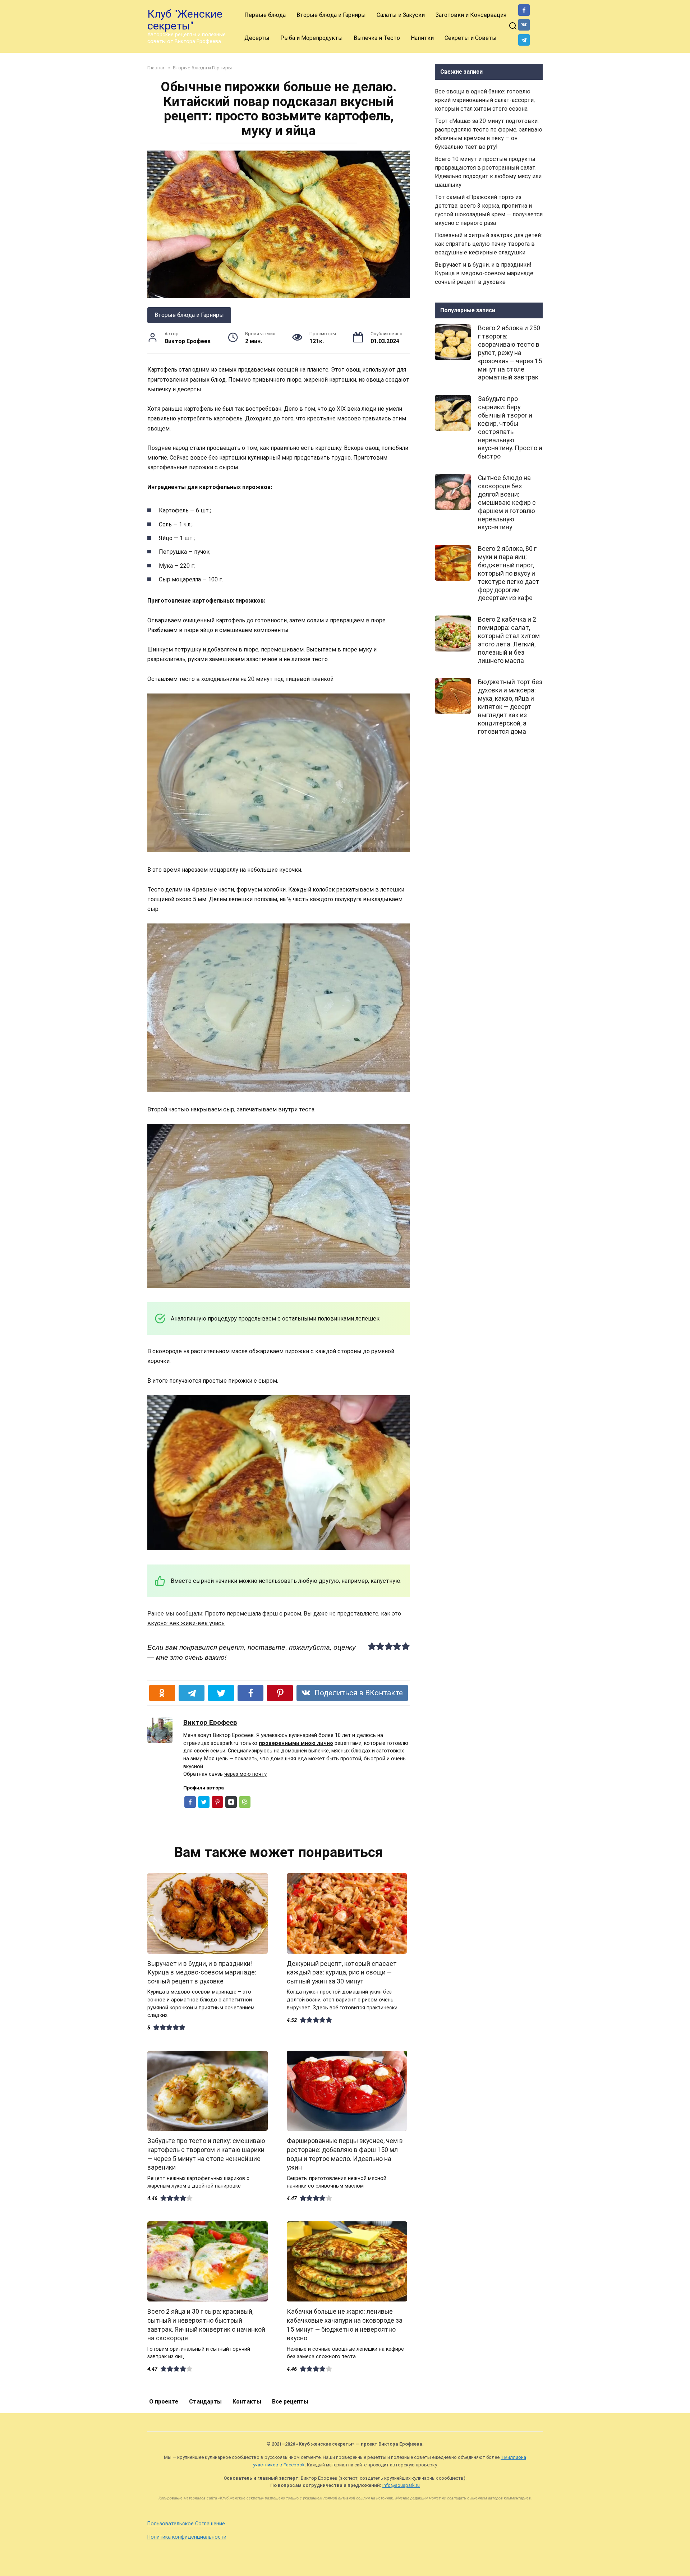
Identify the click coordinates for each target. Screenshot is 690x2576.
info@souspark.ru (401, 2485)
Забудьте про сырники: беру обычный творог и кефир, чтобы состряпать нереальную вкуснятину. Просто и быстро (510, 428)
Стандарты (205, 2402)
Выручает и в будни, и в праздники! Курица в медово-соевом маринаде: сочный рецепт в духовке (202, 1973)
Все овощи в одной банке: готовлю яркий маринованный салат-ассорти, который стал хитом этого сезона (485, 100)
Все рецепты (290, 2402)
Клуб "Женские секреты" (185, 20)
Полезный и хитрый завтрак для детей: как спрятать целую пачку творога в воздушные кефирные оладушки (488, 244)
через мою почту (245, 1774)
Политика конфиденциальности (187, 2537)
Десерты (257, 38)
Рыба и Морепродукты (312, 38)
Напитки (422, 38)
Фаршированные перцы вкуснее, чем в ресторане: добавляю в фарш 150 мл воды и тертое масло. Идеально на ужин (345, 2154)
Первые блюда (265, 15)
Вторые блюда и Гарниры (331, 15)
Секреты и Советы (471, 38)
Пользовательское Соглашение (186, 2524)
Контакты (247, 2402)
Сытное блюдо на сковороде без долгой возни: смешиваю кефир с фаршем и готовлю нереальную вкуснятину (507, 503)
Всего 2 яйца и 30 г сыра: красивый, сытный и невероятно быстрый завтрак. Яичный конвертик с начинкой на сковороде (206, 2325)
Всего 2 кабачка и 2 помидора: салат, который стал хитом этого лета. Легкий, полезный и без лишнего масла (509, 640)
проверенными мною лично (296, 1743)
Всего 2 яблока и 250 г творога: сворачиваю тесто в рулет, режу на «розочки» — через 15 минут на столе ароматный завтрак (510, 353)
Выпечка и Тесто (377, 38)
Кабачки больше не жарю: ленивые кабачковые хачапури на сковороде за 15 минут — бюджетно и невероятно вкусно (345, 2325)
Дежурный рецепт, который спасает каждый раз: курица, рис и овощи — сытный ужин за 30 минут (342, 1973)
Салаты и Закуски (401, 15)
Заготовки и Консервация (471, 15)
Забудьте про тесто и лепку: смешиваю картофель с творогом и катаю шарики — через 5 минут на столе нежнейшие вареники (206, 2154)
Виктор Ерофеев (210, 1722)
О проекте (164, 2402)
